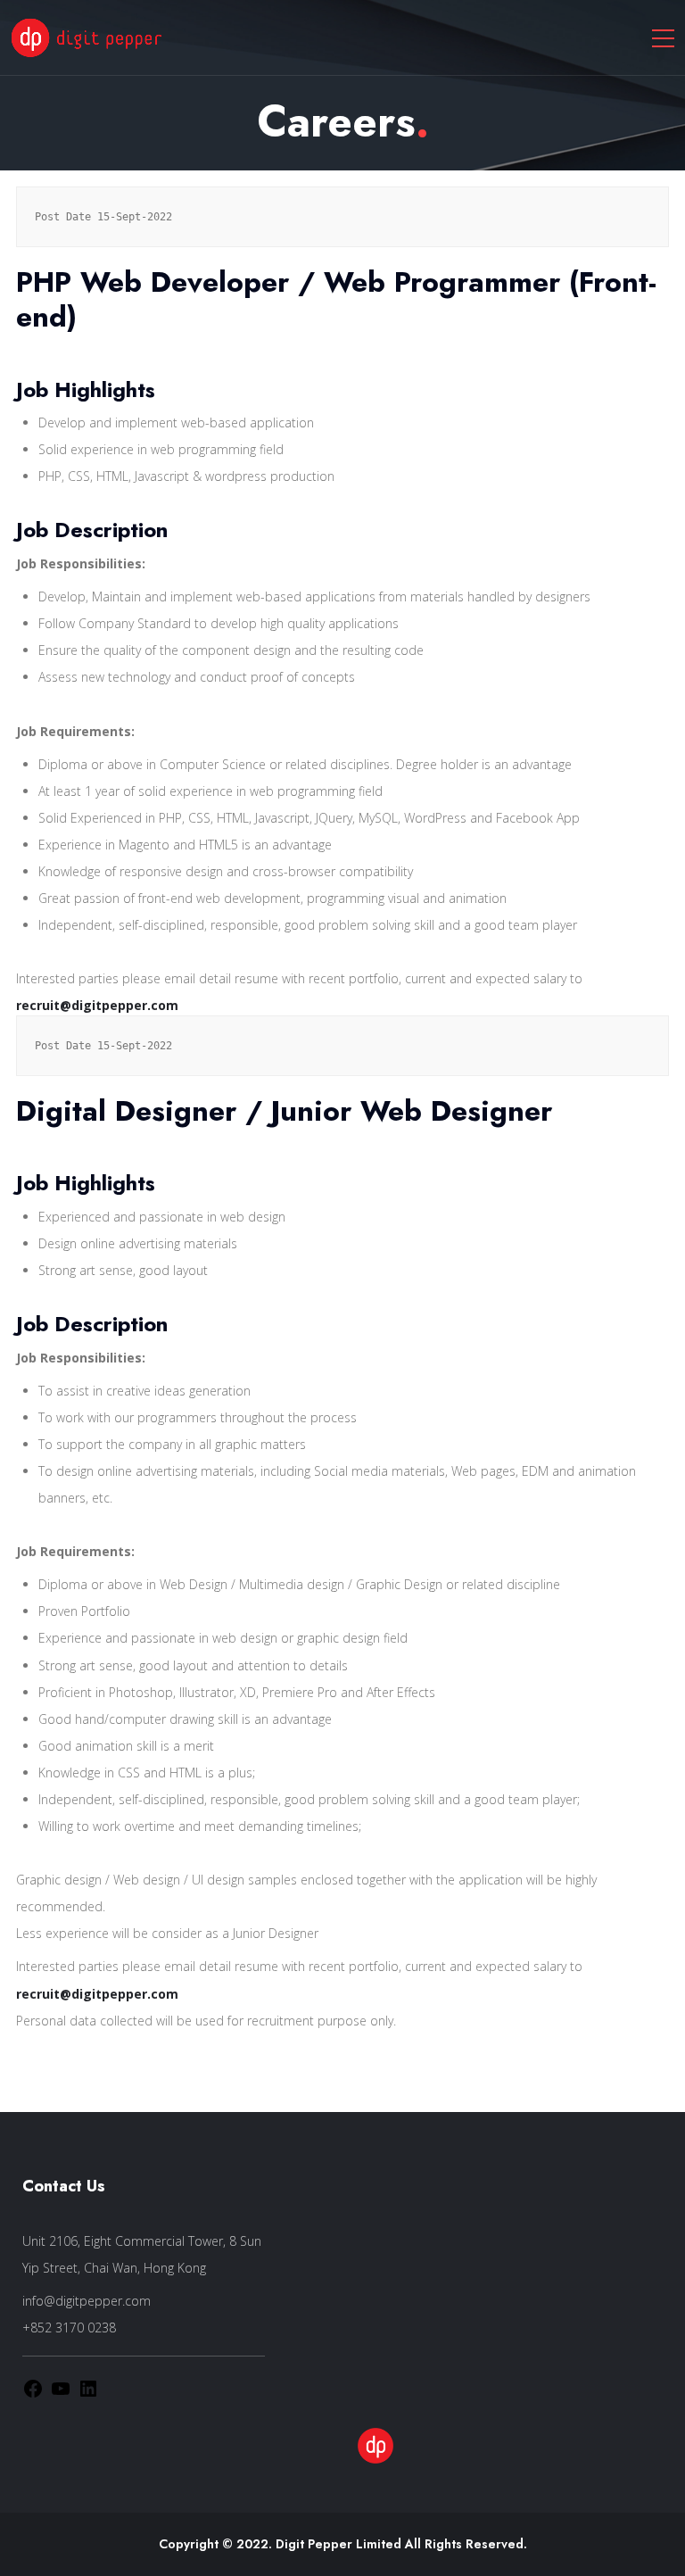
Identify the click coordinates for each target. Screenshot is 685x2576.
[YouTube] (61, 2387)
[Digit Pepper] (87, 37)
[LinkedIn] (88, 2387)
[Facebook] (33, 2387)
